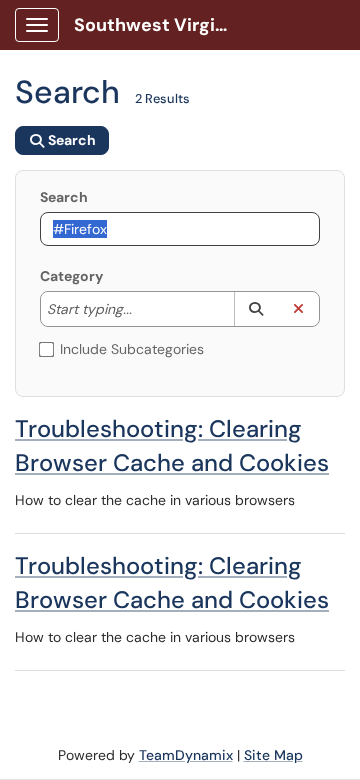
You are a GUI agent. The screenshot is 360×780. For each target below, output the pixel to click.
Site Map (273, 755)
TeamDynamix (186, 755)
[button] (255, 309)
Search (64, 197)
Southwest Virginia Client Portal (161, 25)
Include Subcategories (132, 349)
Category (71, 276)
